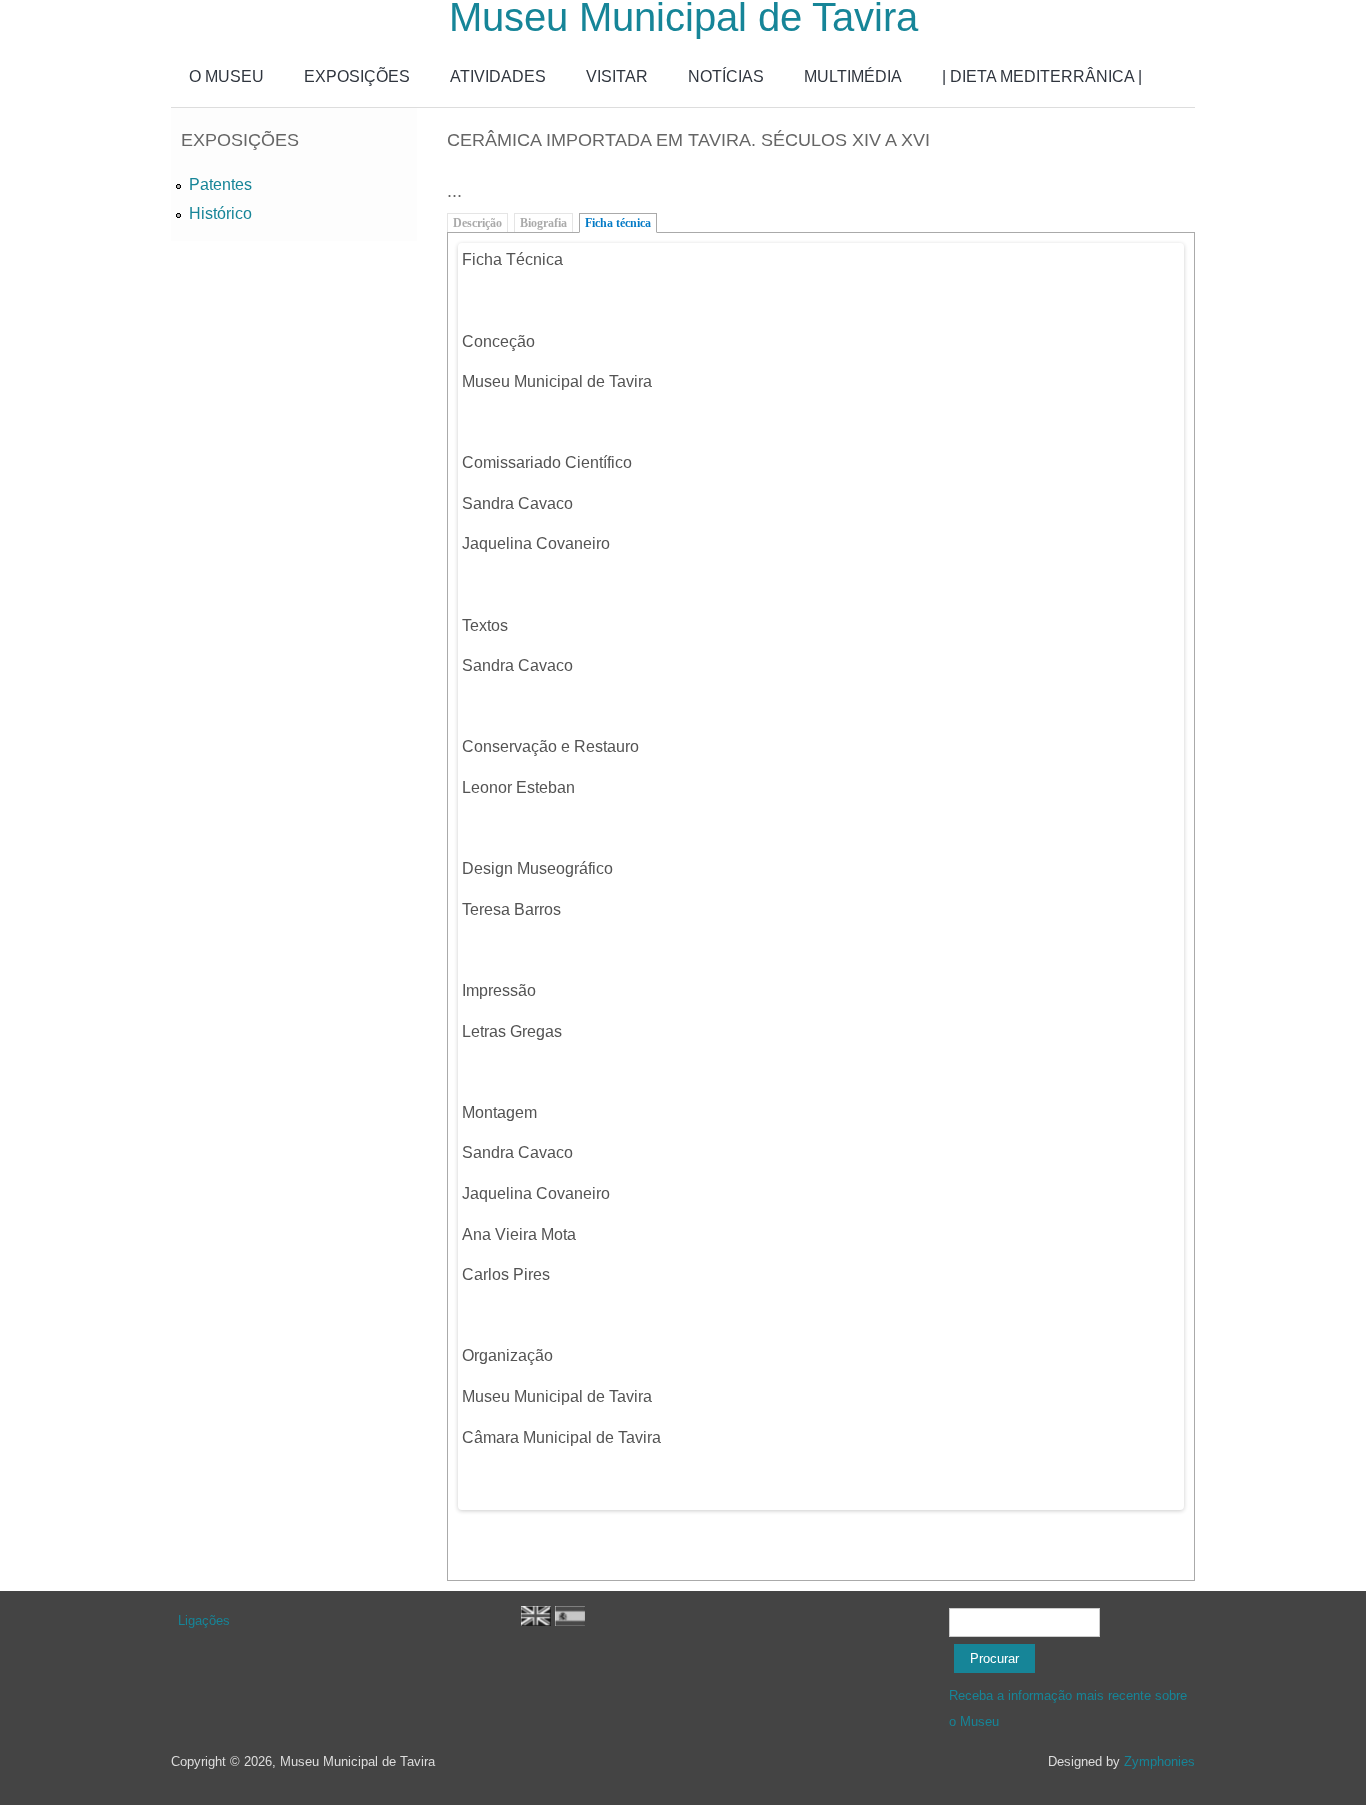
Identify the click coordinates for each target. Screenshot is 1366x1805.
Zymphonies (1159, 1761)
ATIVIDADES (498, 76)
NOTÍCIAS (726, 76)
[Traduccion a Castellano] (570, 1621)
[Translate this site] (536, 1621)
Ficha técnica (618, 223)
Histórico (220, 213)
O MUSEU (226, 76)
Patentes (220, 184)
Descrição (477, 223)
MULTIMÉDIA (853, 76)
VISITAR (617, 76)
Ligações (204, 1620)
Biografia (543, 223)
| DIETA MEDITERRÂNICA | (1042, 76)
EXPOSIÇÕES (357, 76)
